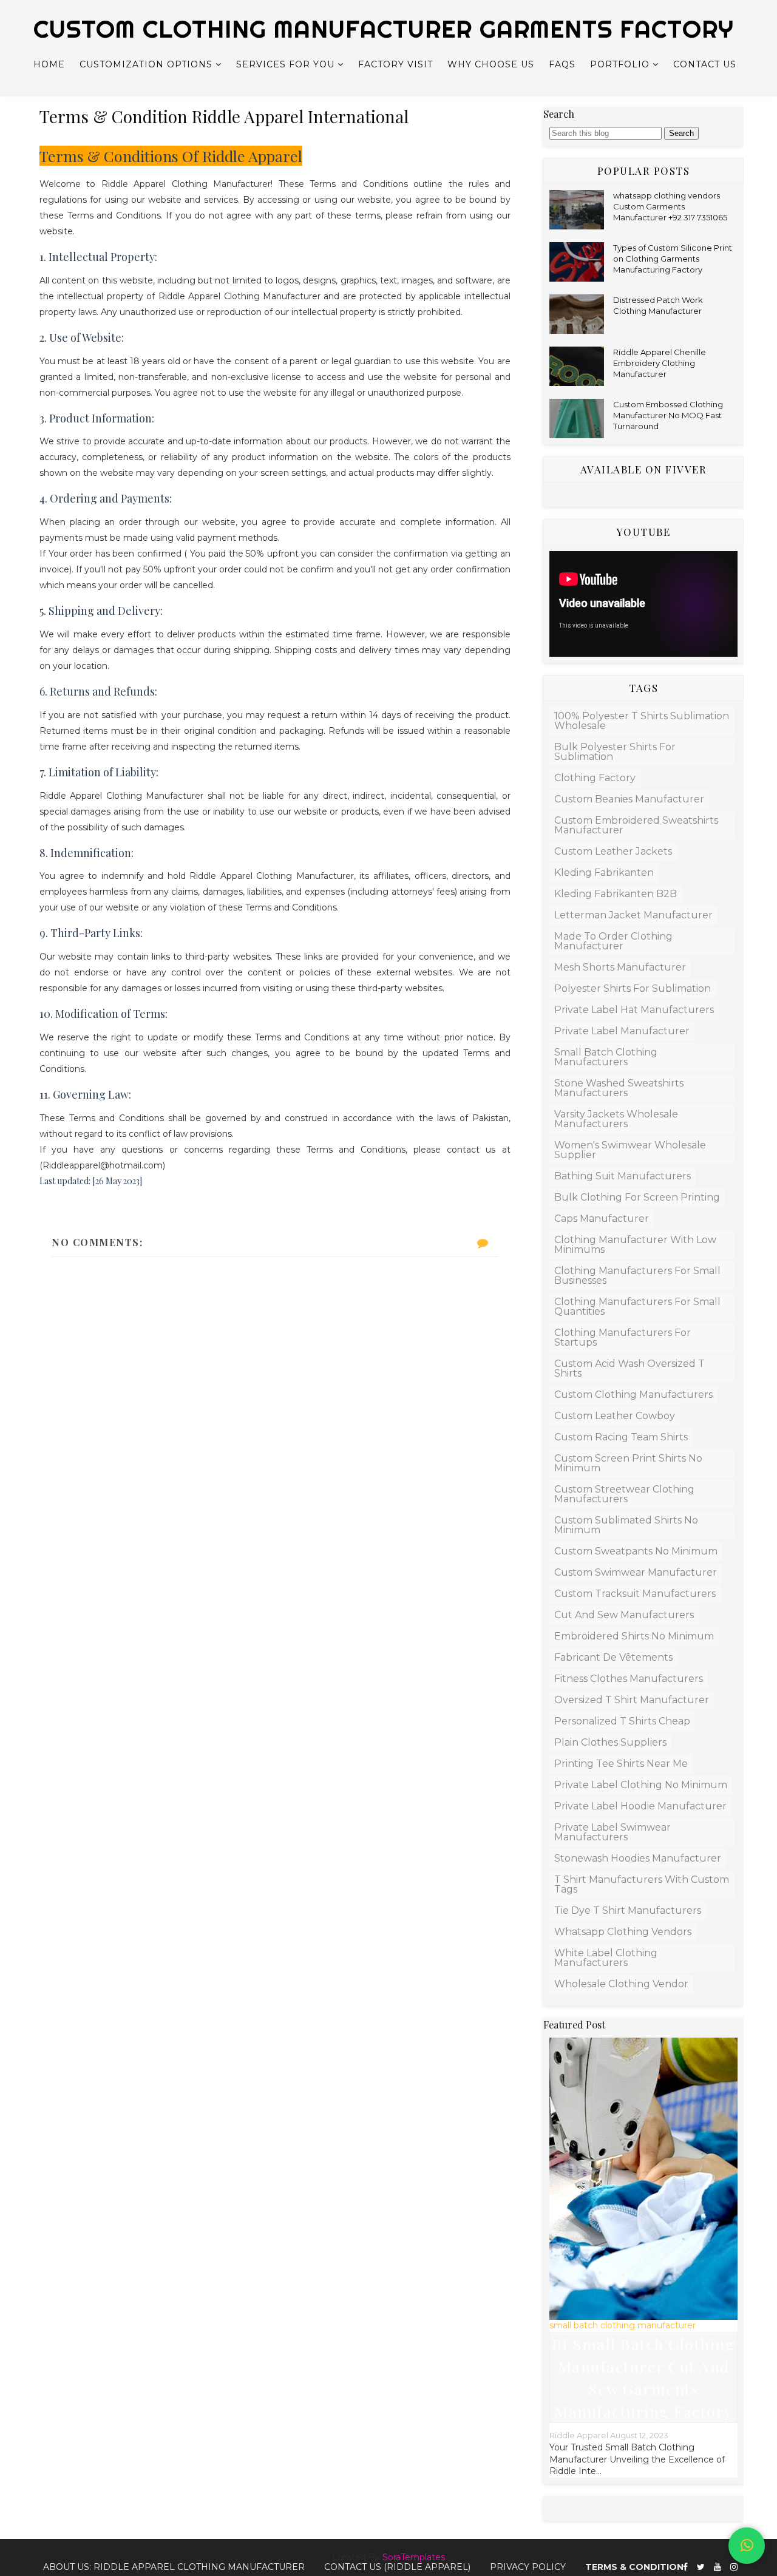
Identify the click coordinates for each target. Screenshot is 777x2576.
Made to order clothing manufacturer (613, 941)
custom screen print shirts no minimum (628, 1463)
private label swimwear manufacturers (612, 1832)
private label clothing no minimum (641, 1785)
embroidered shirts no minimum (634, 1636)
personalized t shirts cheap (622, 1721)
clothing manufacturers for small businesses (637, 1276)
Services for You (285, 64)
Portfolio (620, 64)
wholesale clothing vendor (621, 1984)
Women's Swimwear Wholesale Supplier (630, 1150)
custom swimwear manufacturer (636, 1572)
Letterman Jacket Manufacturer (633, 915)
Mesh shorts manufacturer (620, 967)
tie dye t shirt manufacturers (628, 1910)
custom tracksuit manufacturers (635, 1594)
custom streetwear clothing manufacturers (624, 1494)
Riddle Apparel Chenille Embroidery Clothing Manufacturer (660, 363)
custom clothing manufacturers (633, 1395)
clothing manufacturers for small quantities (637, 1307)
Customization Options (146, 64)
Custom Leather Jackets (613, 851)
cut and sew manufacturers (624, 1615)
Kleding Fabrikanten (604, 873)
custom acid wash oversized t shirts (629, 1368)
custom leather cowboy (615, 1416)
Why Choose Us (491, 64)
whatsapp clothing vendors (623, 1932)
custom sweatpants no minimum (636, 1551)
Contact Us (705, 64)
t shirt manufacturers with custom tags (642, 1884)
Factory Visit (395, 64)
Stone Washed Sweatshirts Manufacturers (619, 1088)
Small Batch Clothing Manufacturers (606, 1057)
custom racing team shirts (621, 1437)
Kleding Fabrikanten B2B (616, 894)
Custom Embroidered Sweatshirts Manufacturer (636, 825)
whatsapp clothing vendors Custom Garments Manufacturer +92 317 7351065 (670, 206)
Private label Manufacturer (622, 1031)
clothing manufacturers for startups (623, 1337)
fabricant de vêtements (613, 1657)
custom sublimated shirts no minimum (626, 1525)
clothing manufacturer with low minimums (635, 1245)
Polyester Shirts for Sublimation (633, 988)
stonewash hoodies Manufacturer (638, 1858)
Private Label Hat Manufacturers (634, 1010)
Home (49, 64)
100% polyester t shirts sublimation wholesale (642, 721)
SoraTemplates (414, 2557)
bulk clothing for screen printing (637, 1197)
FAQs (562, 64)
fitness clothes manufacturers (629, 1679)
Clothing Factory (595, 778)
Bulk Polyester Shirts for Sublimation (615, 752)
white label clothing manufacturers (606, 1958)
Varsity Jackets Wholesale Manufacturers (616, 1119)
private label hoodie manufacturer (640, 1806)
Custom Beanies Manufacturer (629, 799)
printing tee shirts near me (621, 1764)
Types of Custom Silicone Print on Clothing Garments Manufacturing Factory (673, 259)
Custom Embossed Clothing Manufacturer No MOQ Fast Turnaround (668, 415)
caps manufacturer (602, 1219)
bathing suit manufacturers (623, 1176)
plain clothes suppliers (610, 1742)
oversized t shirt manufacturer (632, 1700)
